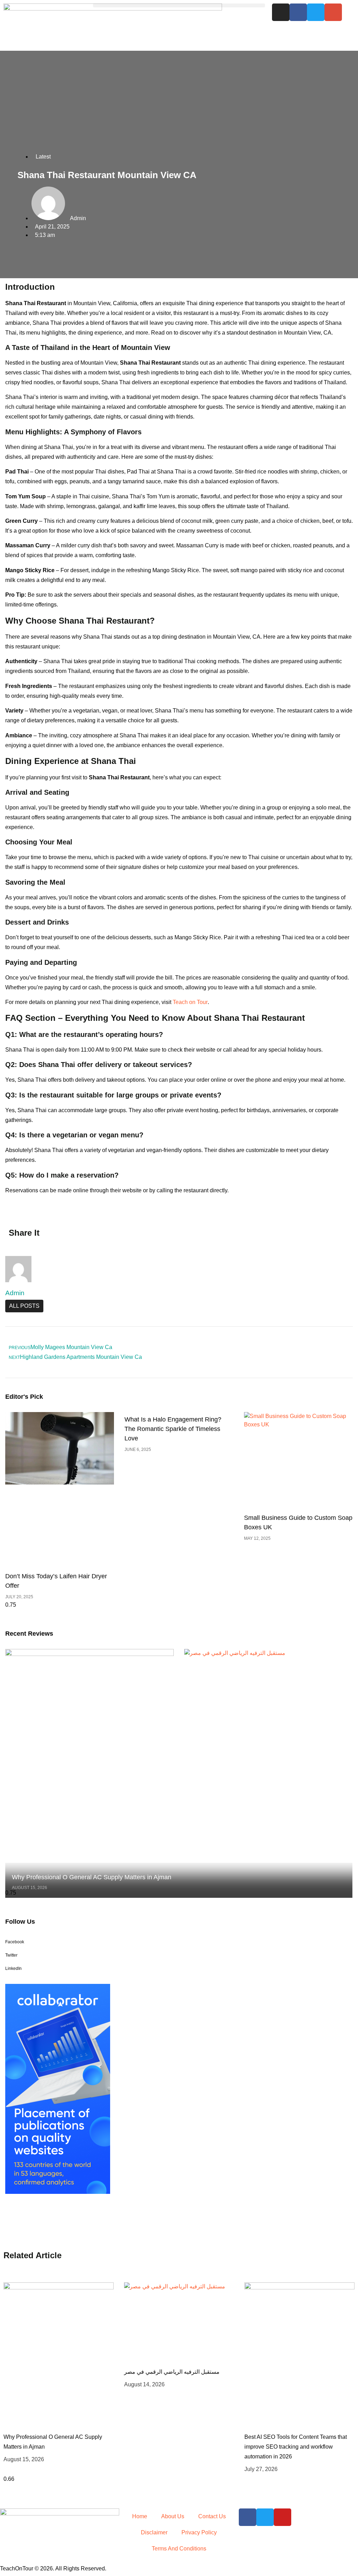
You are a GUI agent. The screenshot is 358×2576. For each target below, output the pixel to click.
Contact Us (212, 2516)
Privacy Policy (199, 2532)
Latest (43, 157)
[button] (179, 5)
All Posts (24, 1306)
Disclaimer (154, 2532)
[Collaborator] (58, 2192)
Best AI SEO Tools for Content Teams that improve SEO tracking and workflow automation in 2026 (296, 2447)
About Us (173, 2516)
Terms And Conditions (179, 2549)
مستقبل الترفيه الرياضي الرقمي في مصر (172, 2372)
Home (140, 2516)
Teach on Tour (190, 1002)
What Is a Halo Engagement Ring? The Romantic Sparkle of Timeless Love (173, 1429)
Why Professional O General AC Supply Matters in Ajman (92, 1877)
